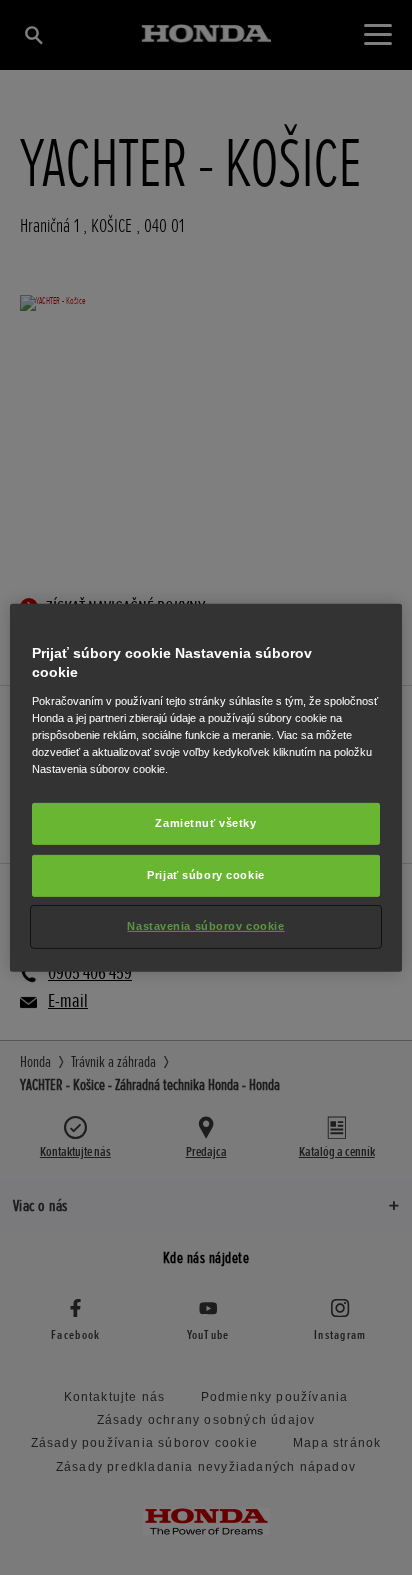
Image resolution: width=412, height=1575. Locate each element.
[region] (205, 787)
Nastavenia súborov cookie (205, 926)
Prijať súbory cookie (205, 875)
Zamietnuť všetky (205, 823)
